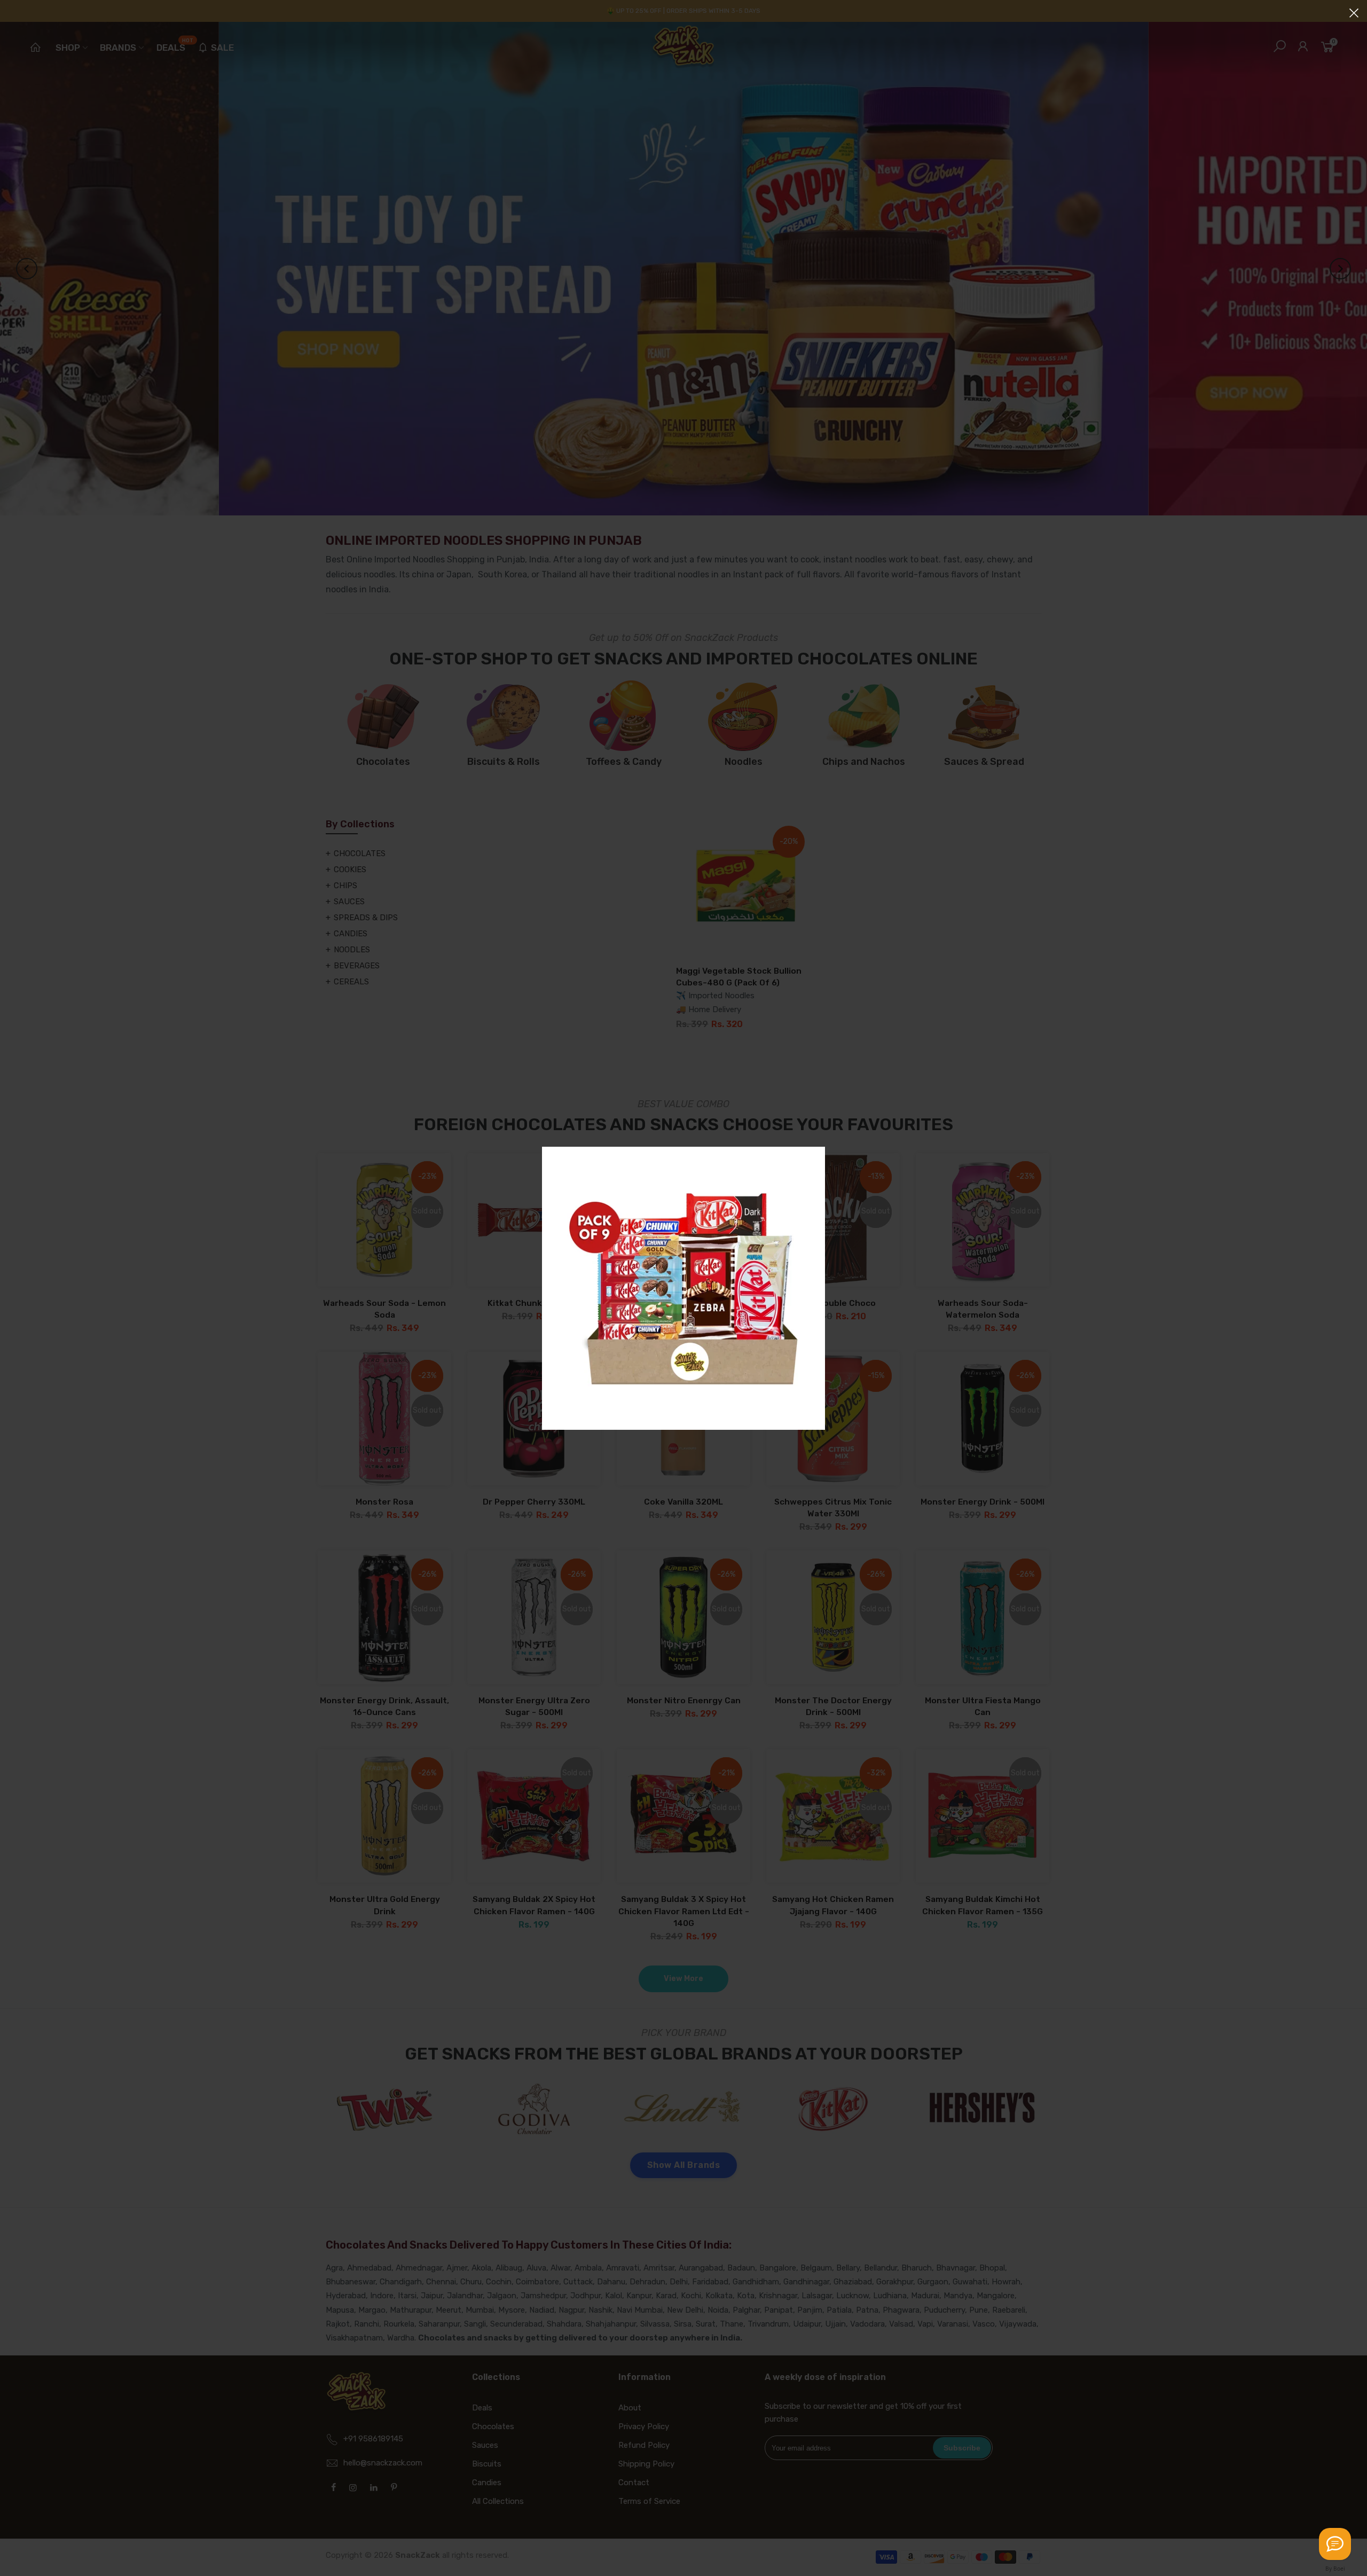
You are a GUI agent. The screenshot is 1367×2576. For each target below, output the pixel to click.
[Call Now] (1335, 2544)
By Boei (1335, 2569)
